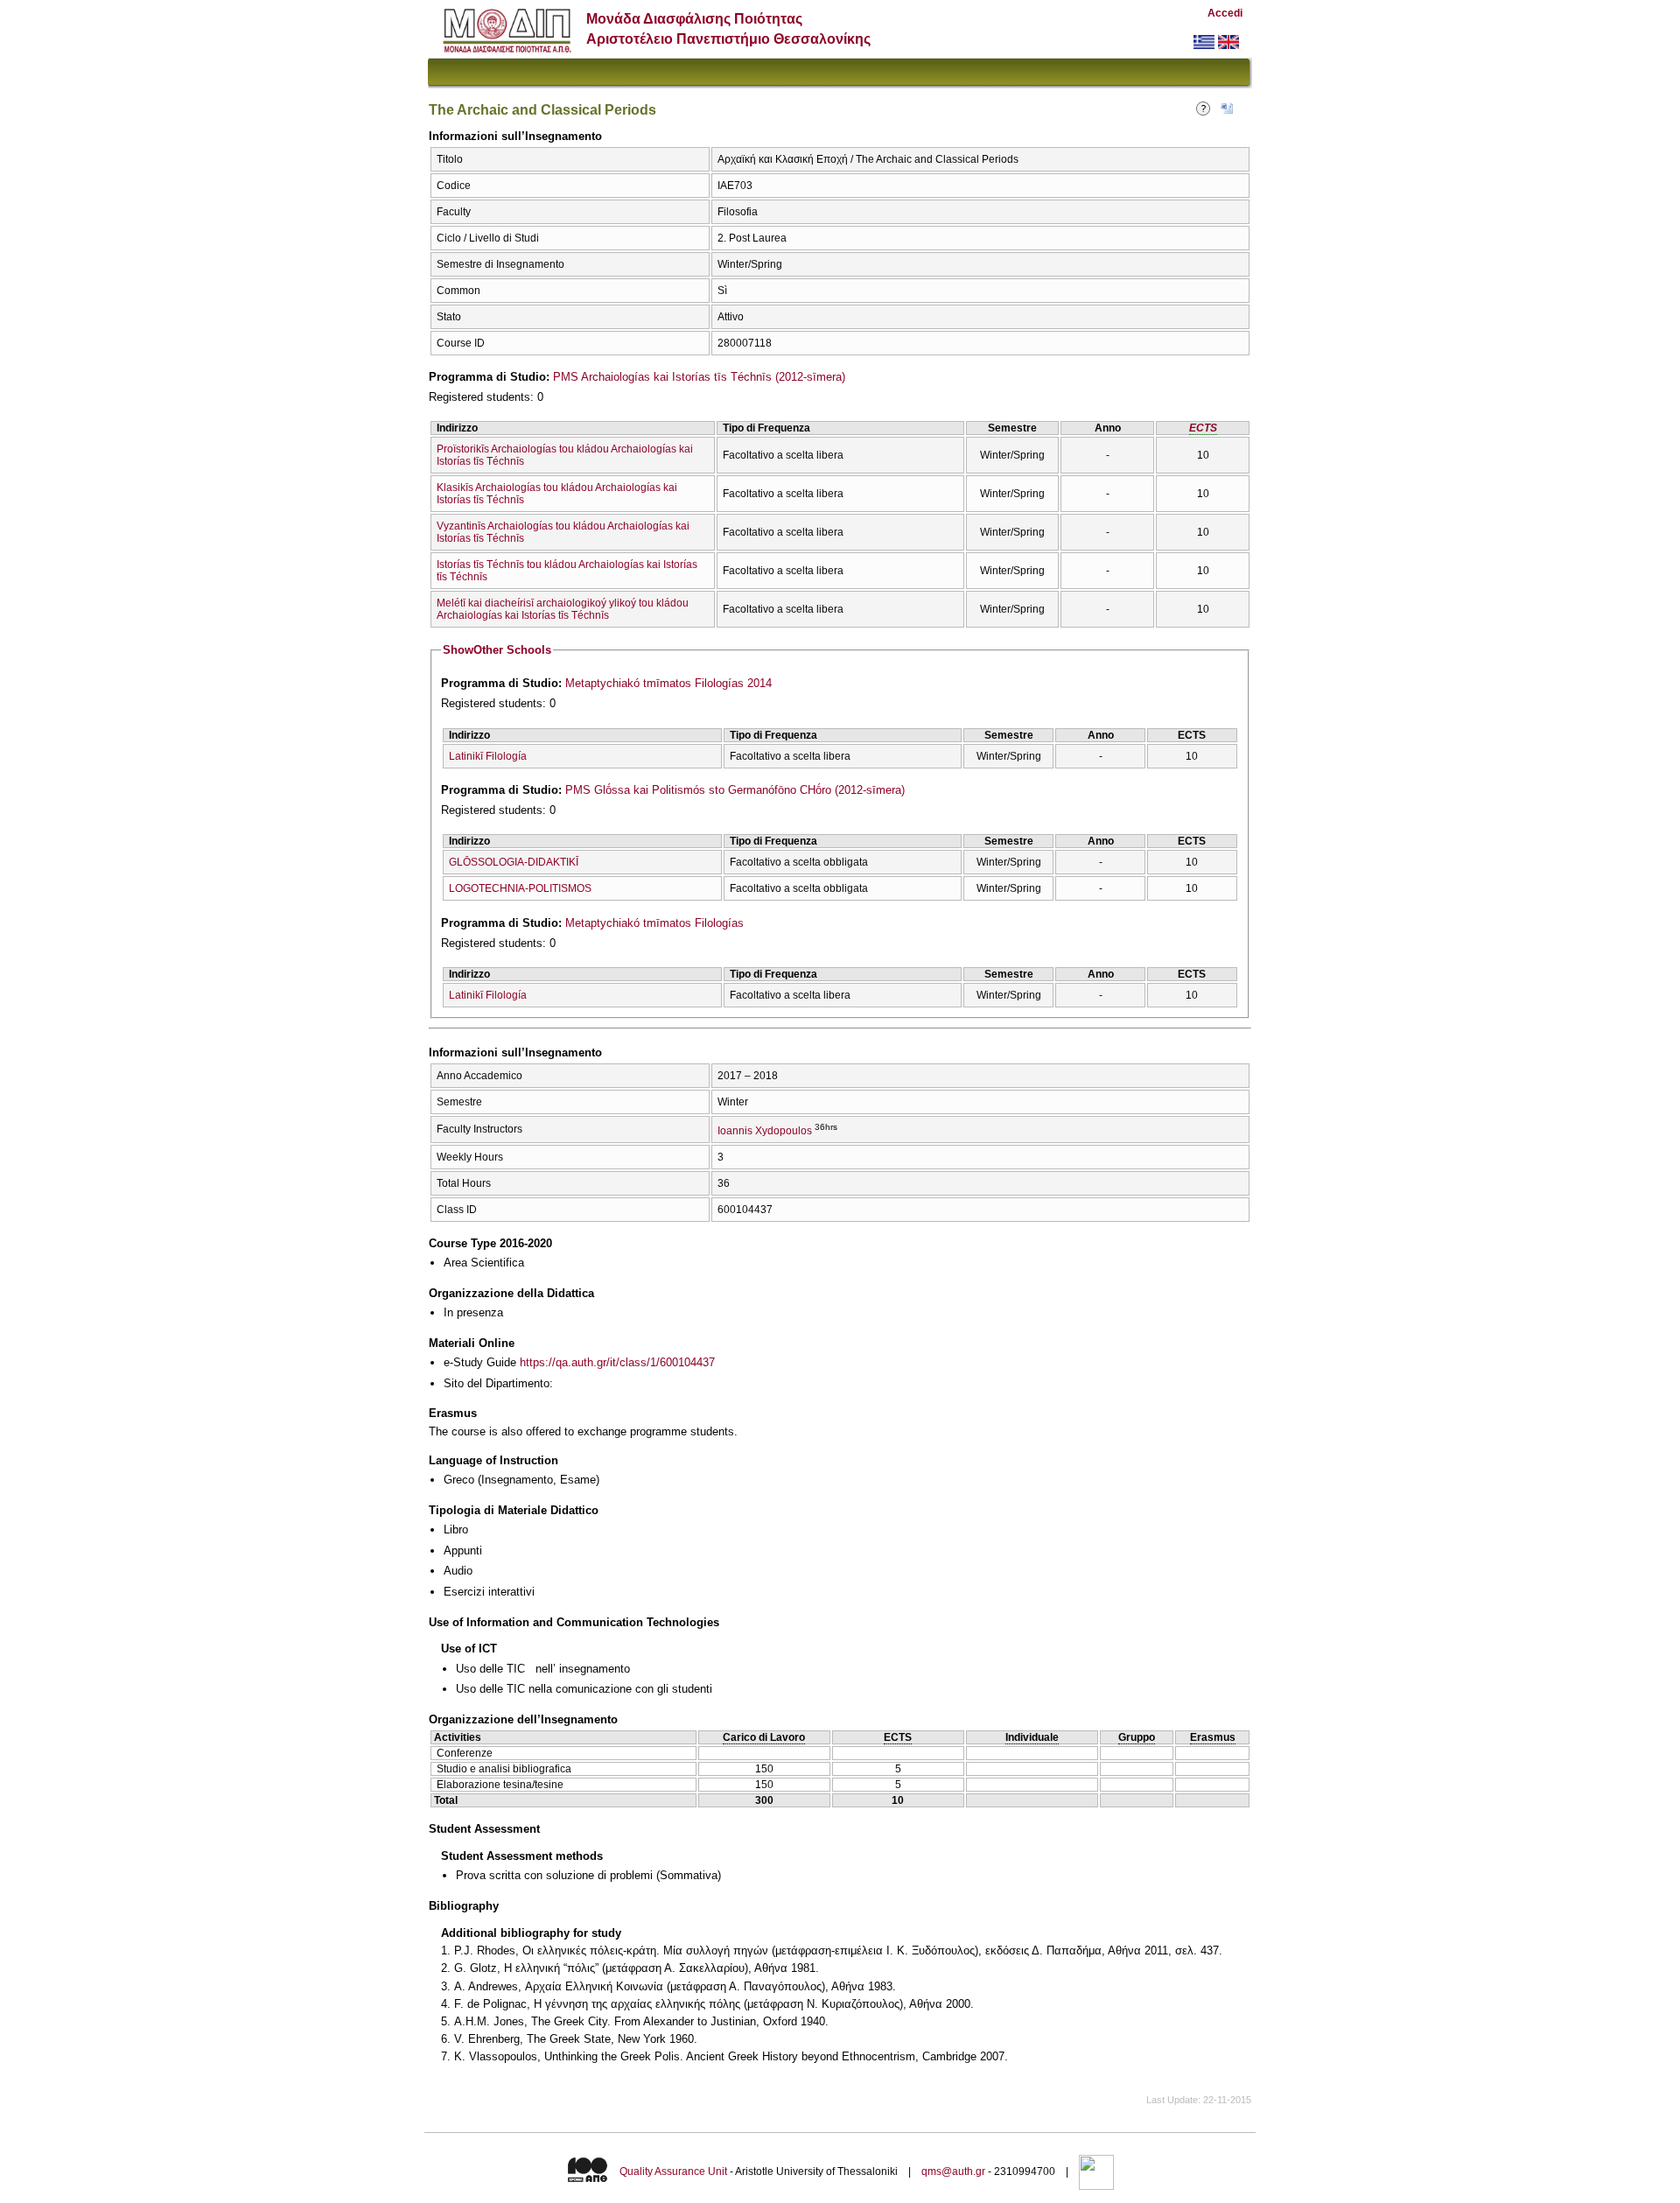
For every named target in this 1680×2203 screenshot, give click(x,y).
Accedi (1225, 13)
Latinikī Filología (488, 756)
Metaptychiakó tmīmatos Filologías (654, 923)
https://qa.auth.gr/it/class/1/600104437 (617, 1362)
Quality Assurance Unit (673, 2171)
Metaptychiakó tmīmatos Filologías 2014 (668, 683)
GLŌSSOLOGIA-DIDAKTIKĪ (514, 862)
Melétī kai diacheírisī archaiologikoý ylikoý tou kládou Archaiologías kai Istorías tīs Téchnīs (563, 609)
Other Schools (497, 650)
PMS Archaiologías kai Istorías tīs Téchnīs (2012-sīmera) (699, 377)
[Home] (507, 49)
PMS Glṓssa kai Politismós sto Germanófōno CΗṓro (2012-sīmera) (735, 790)
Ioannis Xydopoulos (765, 1131)
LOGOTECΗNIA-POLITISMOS (520, 888)
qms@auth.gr (953, 2171)
